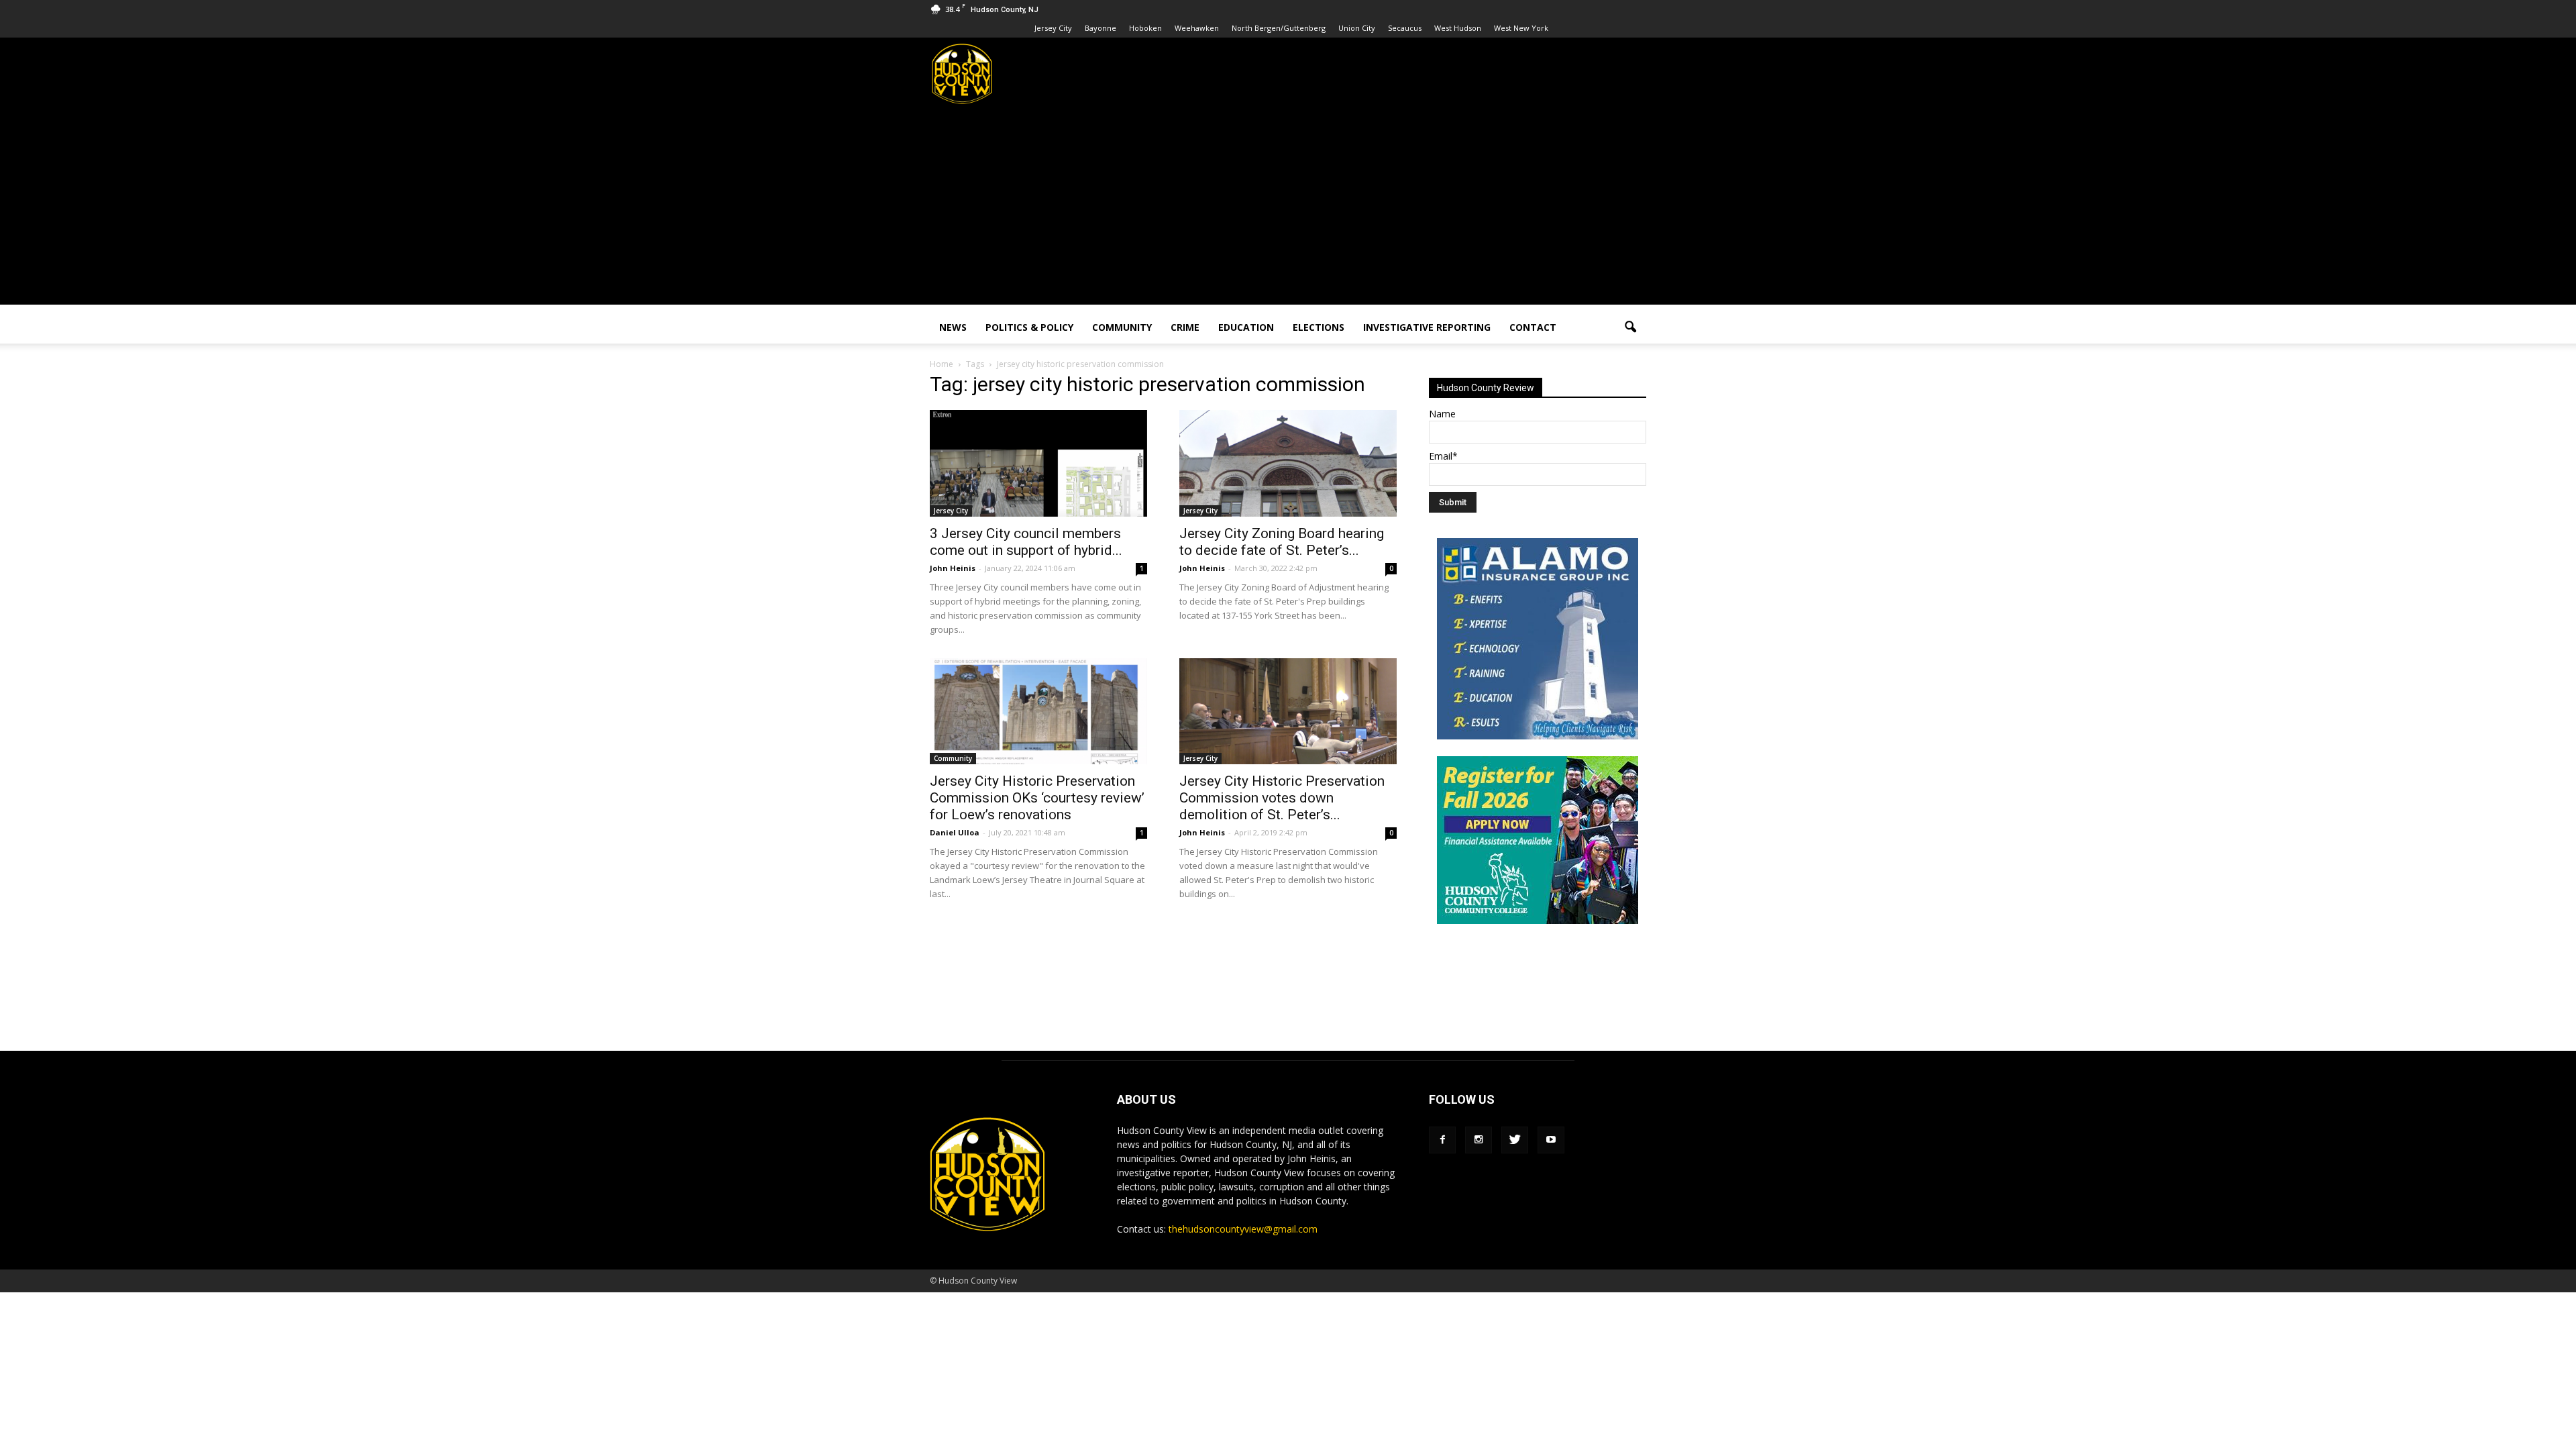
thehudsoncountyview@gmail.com (1243, 1229)
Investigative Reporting (1427, 327)
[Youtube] (1551, 1140)
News (953, 327)
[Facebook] (1442, 1140)
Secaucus (1405, 28)
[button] (1630, 327)
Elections (1319, 327)
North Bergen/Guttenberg (1279, 28)
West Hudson (1458, 28)
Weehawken (1197, 28)
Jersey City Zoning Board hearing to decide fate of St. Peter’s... (1282, 542)
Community (1122, 327)
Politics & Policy (1029, 327)
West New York (1521, 28)
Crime (1185, 327)
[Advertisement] (1288, 211)
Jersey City (1053, 28)
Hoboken (1145, 28)
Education (1246, 327)
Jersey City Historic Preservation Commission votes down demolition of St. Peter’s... (1282, 798)
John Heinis (953, 568)
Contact (1533, 327)
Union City (1357, 28)
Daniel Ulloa (955, 832)
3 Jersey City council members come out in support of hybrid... (1026, 542)
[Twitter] (1515, 1140)
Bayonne (1101, 28)
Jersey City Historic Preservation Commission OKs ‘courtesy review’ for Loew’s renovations (1037, 798)
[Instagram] (1479, 1140)
